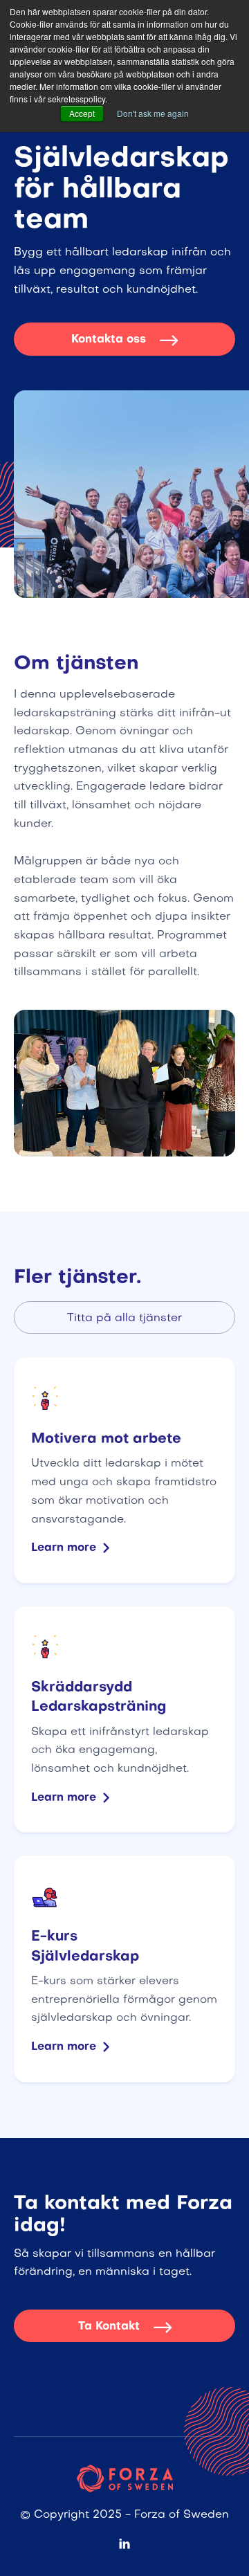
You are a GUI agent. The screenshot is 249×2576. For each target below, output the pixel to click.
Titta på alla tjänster (124, 1318)
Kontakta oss (124, 340)
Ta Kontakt (125, 2327)
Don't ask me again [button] (153, 113)
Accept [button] (82, 113)
